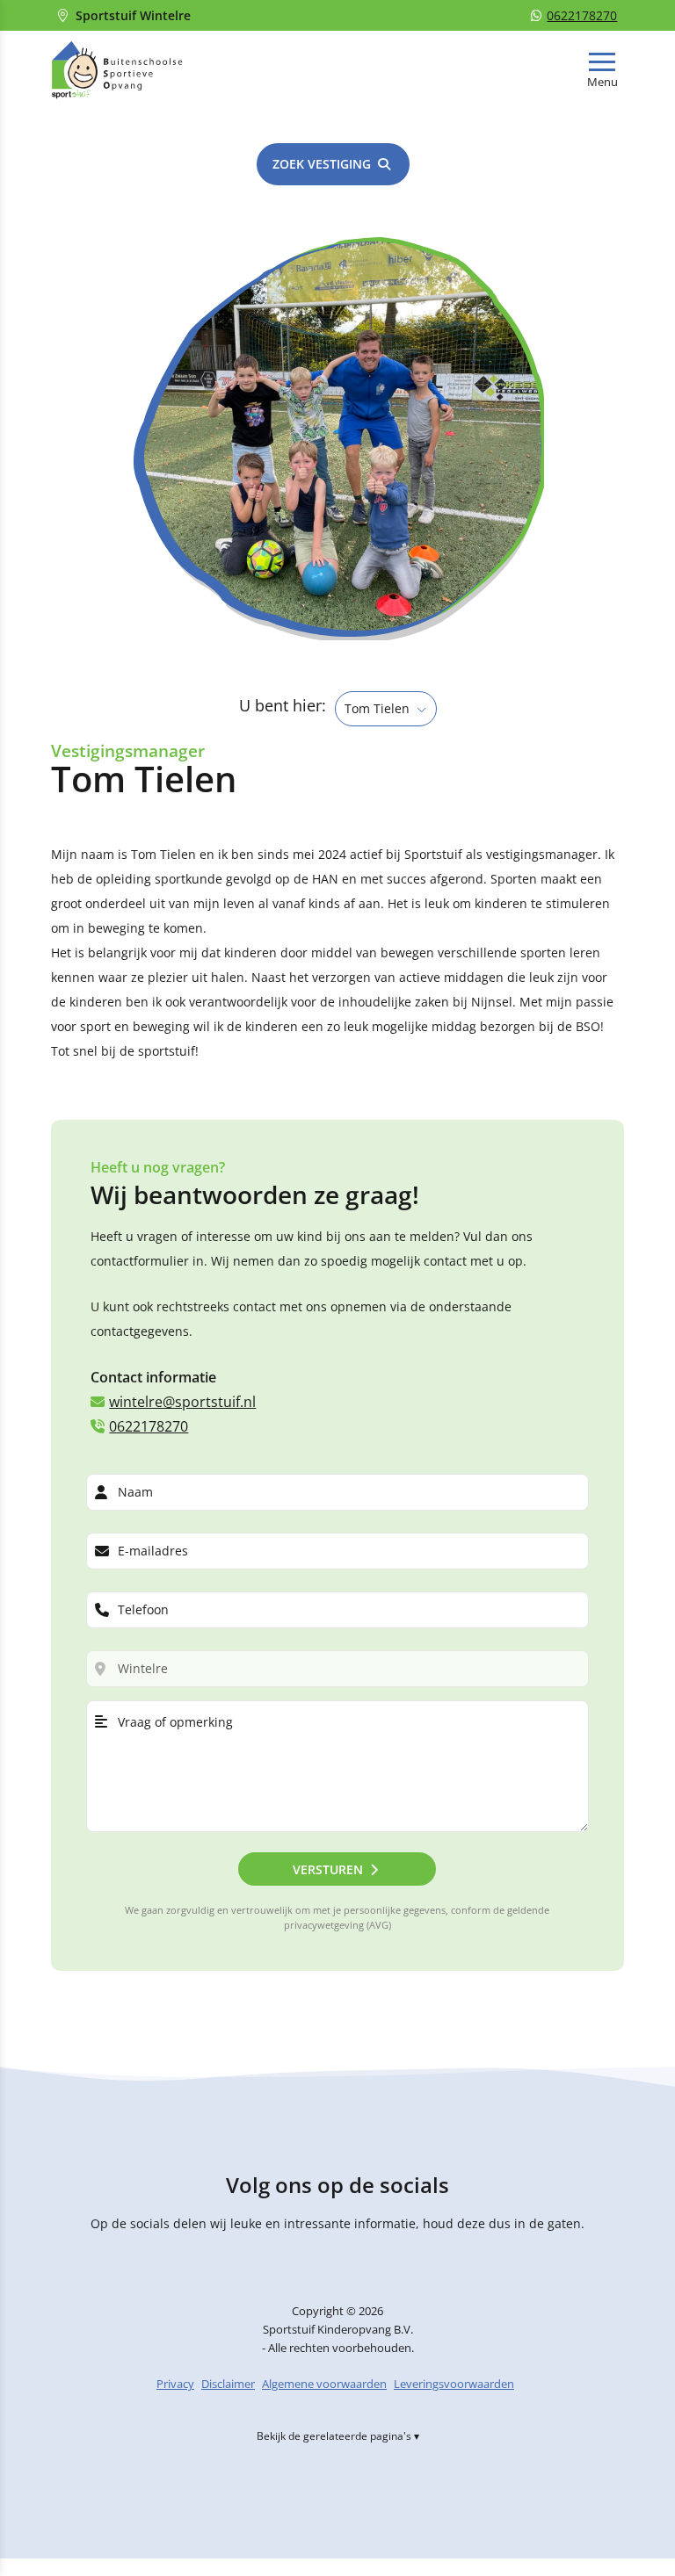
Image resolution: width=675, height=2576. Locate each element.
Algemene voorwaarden (324, 2385)
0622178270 (582, 15)
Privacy (175, 2385)
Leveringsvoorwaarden (454, 2385)
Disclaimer (228, 2385)
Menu (602, 82)
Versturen (328, 1869)
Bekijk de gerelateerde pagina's (334, 2437)
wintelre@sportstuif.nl (182, 1402)
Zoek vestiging (322, 164)
